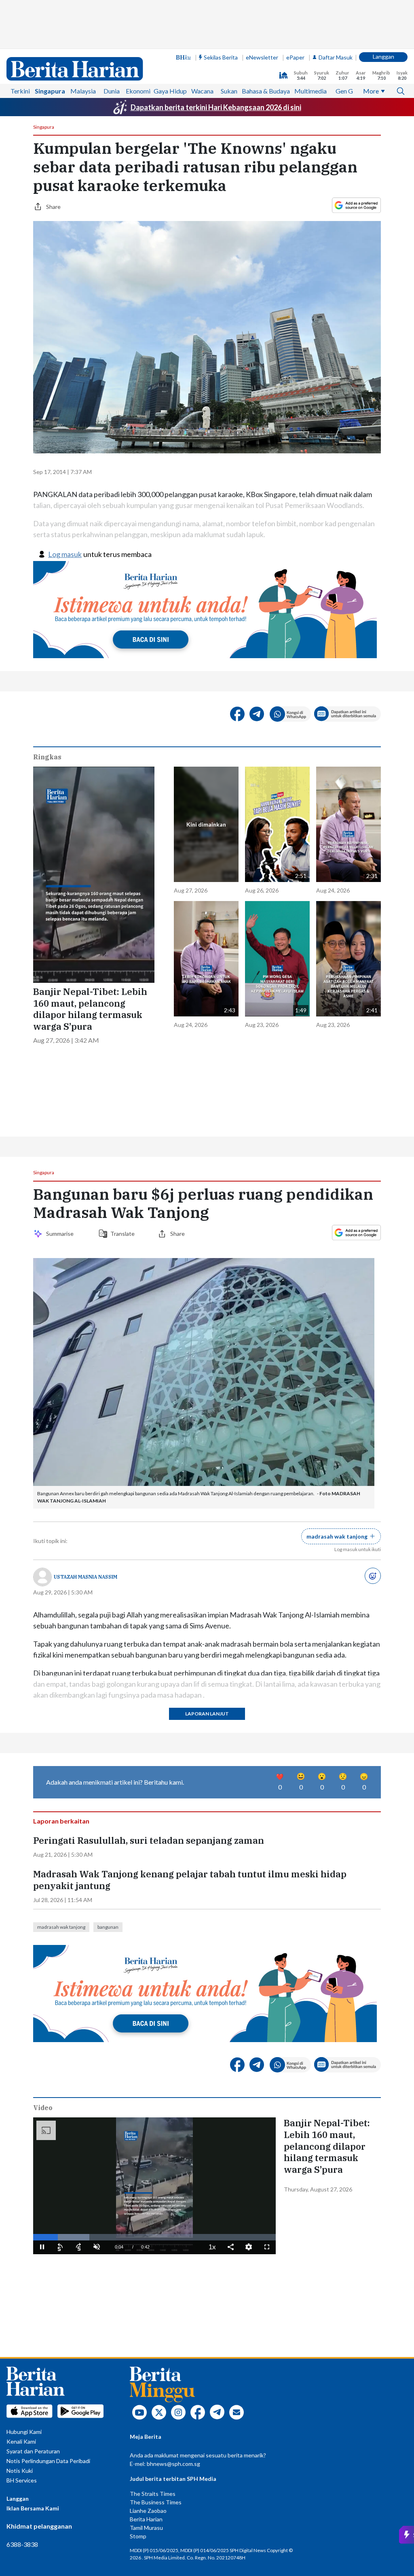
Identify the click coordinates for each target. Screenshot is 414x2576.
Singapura (50, 91)
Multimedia (310, 91)
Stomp (138, 2536)
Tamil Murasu (146, 2528)
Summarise (61, 1234)
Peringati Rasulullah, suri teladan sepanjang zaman (149, 1841)
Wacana (202, 91)
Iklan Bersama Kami (33, 2508)
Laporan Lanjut (207, 1714)
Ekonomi (138, 91)
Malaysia (83, 91)
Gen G (344, 91)
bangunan (108, 1927)
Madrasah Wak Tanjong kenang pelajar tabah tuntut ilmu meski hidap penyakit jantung (190, 1880)
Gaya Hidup (170, 91)
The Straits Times (153, 2494)
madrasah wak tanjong (61, 1927)
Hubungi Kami (24, 2432)
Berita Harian (146, 2519)
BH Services (22, 2480)
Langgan (383, 56)
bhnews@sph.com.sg (173, 2464)
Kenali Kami (21, 2441)
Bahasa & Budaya (266, 91)
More (371, 91)
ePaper (295, 57)
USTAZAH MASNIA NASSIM (86, 1577)
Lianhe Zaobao (148, 2511)
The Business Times (156, 2502)
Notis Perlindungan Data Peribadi (48, 2461)
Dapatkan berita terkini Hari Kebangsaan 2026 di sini (216, 107)
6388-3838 (22, 2544)
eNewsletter (262, 57)
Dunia (112, 91)
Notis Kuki (20, 2471)
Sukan (229, 91)
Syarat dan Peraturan (33, 2451)
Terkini (20, 91)
